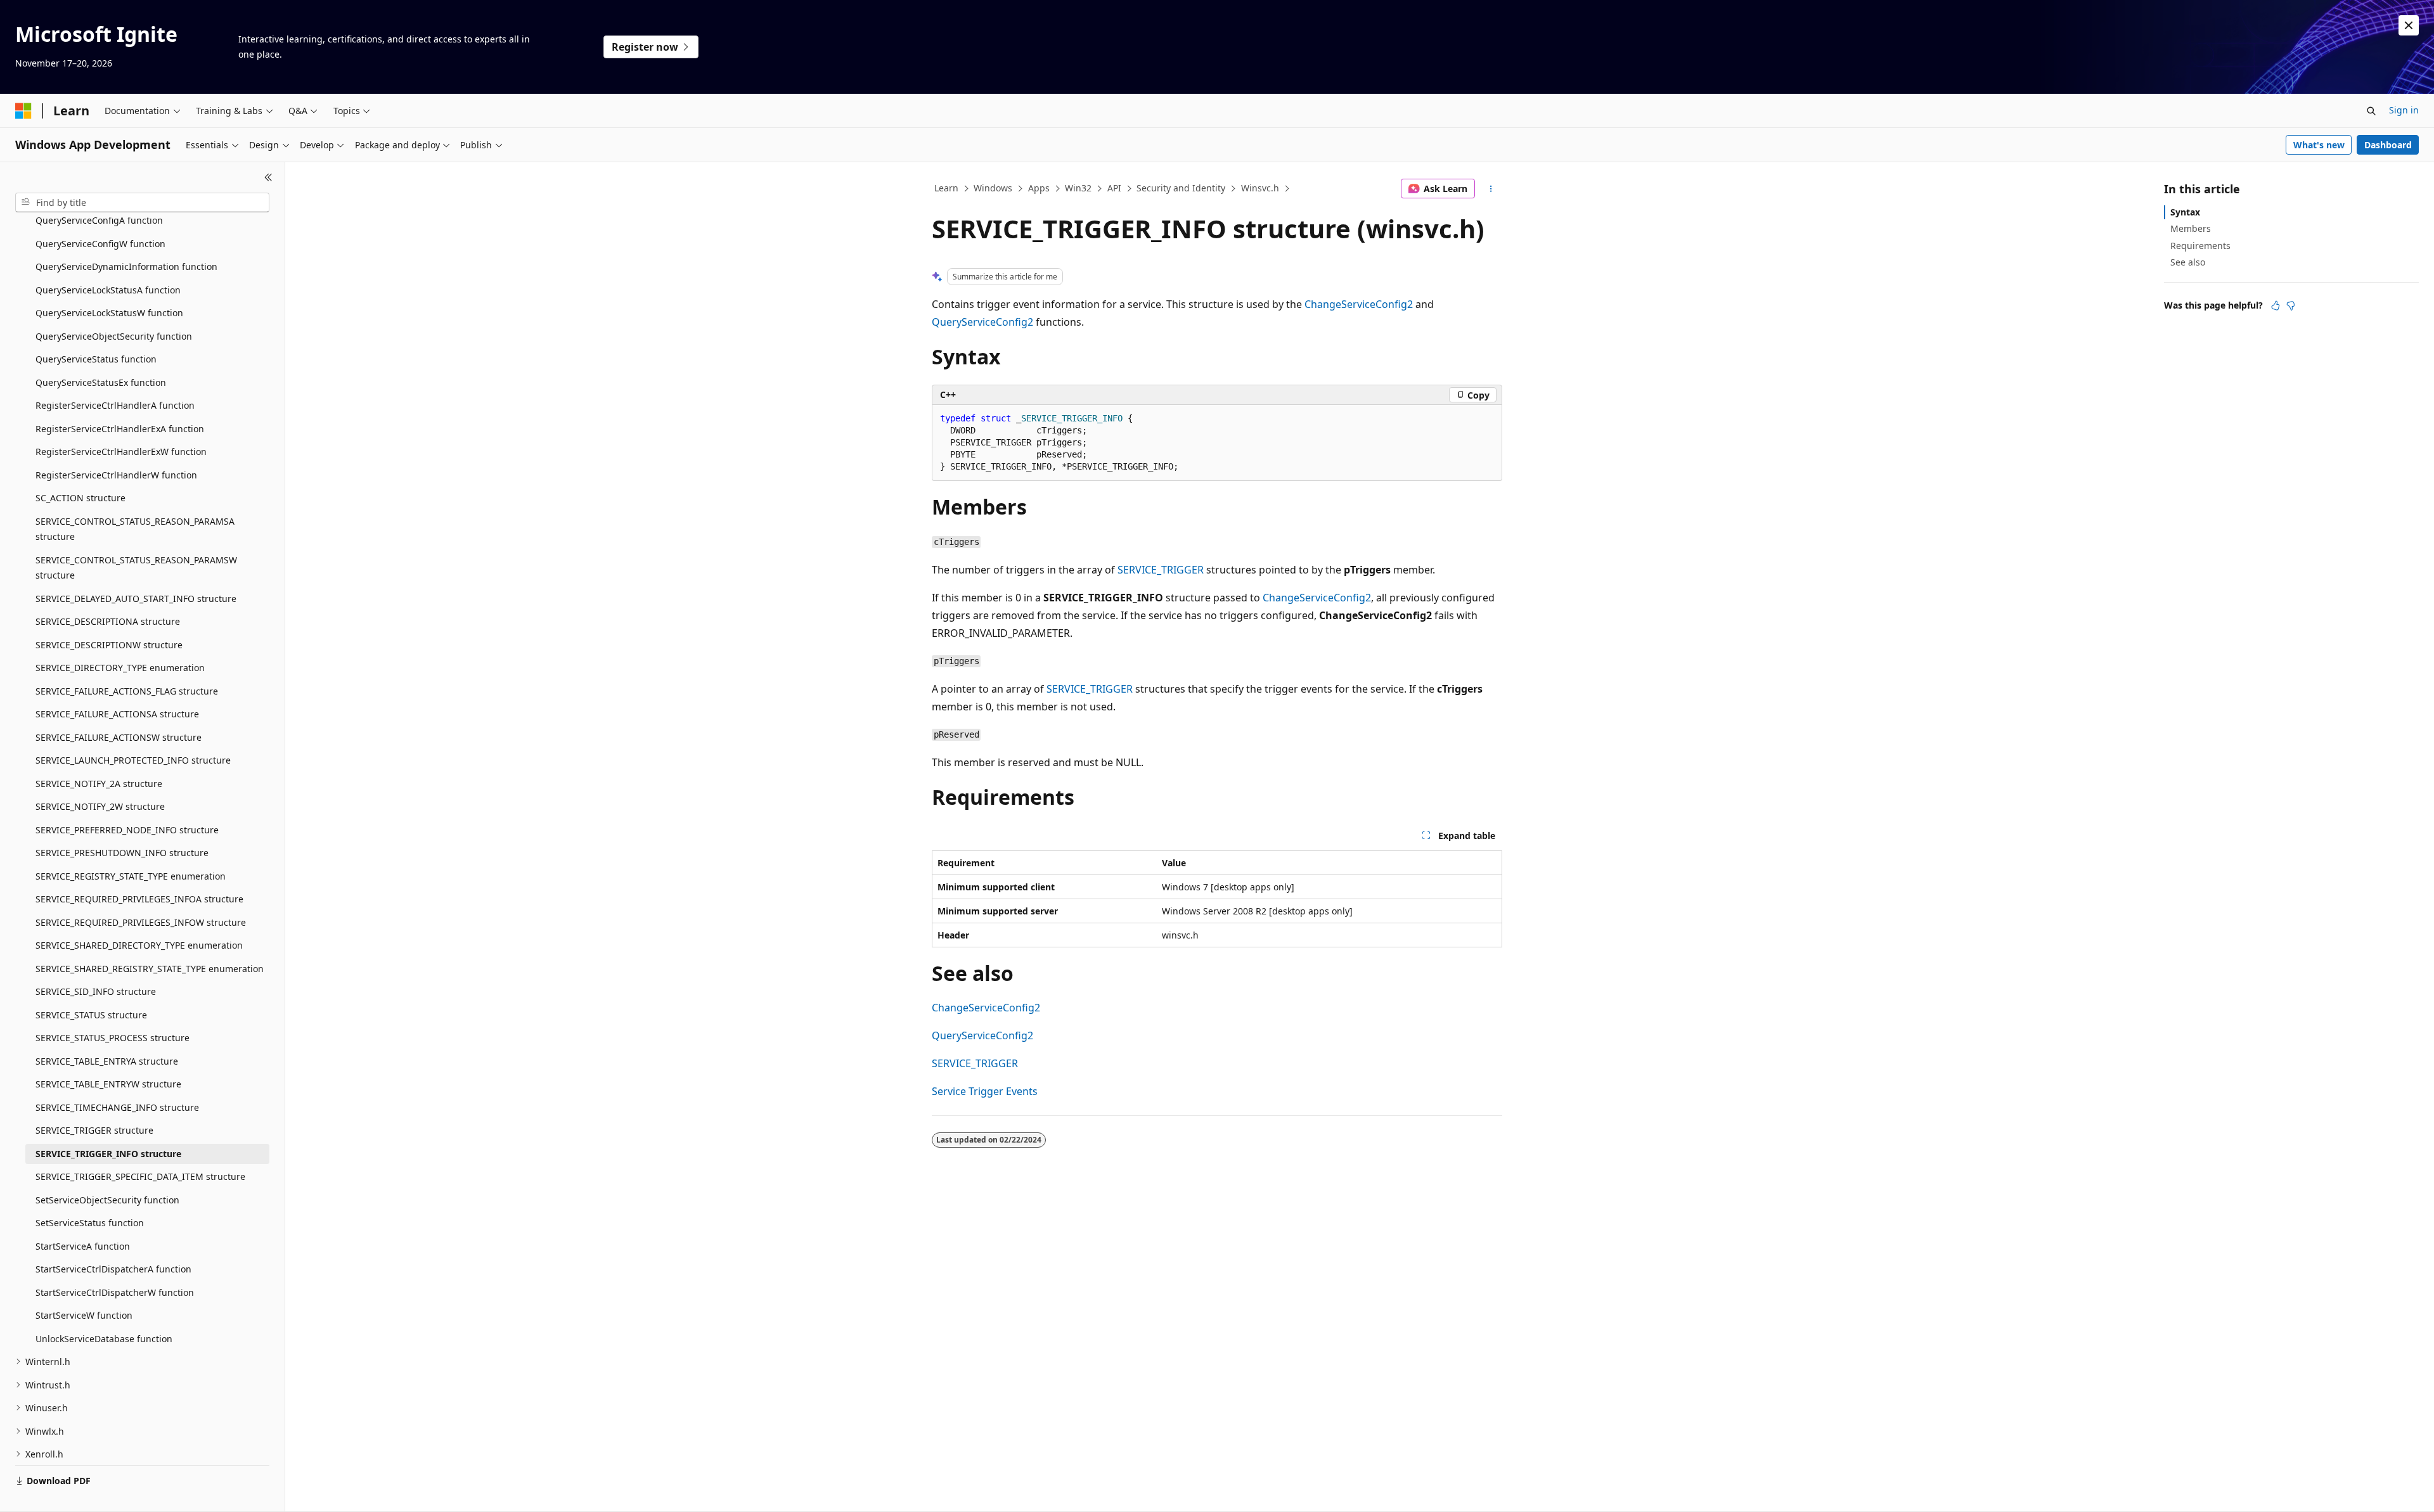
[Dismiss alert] (2409, 25)
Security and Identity (1181, 188)
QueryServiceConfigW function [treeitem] (100, 244)
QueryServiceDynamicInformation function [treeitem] (126, 266)
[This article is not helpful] (2291, 305)
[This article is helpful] (2276, 305)
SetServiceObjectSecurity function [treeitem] (107, 1200)
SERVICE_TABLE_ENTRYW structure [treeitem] (108, 1084)
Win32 (1078, 188)
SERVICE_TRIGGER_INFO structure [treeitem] (108, 1154)
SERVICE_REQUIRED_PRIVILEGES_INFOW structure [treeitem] (141, 922)
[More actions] (1491, 189)
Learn (946, 188)
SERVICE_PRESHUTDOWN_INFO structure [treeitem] (122, 853)
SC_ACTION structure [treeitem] (80, 498)
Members (2191, 228)
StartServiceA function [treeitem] (83, 1246)
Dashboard (2388, 145)
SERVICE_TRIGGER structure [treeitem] (94, 1130)
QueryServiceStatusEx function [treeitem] (101, 382)
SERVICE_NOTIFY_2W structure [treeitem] (100, 806)
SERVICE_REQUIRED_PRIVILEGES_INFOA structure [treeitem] (139, 899)
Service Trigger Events (985, 1091)
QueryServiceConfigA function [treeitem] (99, 220)
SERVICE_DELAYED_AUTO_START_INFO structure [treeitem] (136, 599)
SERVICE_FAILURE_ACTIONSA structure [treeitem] (117, 714)
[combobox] (142, 203)
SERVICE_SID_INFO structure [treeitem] (96, 991)
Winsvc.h (1260, 188)
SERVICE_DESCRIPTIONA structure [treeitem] (108, 621)
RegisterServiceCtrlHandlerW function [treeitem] (116, 475)
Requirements (2200, 246)
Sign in (2404, 110)
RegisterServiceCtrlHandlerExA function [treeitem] (120, 429)
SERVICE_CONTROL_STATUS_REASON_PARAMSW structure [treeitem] (136, 568)
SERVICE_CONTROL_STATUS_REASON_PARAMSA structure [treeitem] (135, 529)
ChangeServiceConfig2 (1359, 304)
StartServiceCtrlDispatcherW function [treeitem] (115, 1292)
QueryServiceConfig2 (982, 322)
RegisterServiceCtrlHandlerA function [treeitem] (115, 405)
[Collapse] (268, 177)
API (1114, 188)
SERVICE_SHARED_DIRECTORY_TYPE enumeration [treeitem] (139, 945)
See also (2188, 262)
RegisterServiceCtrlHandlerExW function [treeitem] (121, 452)
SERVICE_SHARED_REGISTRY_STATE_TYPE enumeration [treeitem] (150, 969)
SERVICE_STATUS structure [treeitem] (91, 1015)
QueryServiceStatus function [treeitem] (96, 359)
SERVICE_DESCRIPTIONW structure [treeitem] (109, 645)
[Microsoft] (23, 111)
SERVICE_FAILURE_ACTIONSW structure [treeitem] (119, 737)
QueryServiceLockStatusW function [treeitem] (109, 313)
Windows (993, 188)
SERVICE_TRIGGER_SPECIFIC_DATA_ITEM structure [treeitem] (140, 1176)
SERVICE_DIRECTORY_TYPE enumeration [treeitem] (120, 668)
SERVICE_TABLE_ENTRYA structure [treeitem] (107, 1061)
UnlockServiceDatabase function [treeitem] (104, 1339)
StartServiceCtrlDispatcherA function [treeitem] (113, 1269)
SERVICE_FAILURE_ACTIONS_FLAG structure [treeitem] (127, 691)
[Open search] (2371, 111)
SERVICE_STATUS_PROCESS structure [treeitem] (113, 1038)
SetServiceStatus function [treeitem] (90, 1223)
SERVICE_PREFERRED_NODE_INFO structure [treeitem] (127, 830)
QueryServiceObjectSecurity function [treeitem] (114, 336)
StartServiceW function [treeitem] (84, 1315)
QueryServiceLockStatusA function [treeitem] (108, 290)
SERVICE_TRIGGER (1161, 570)
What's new (2319, 145)
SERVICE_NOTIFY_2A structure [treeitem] (99, 784)
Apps (1039, 188)
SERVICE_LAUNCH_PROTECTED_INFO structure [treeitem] (133, 760)
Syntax (2185, 212)
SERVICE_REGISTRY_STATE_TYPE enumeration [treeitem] (131, 876)
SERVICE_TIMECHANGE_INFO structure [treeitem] (117, 1107)
